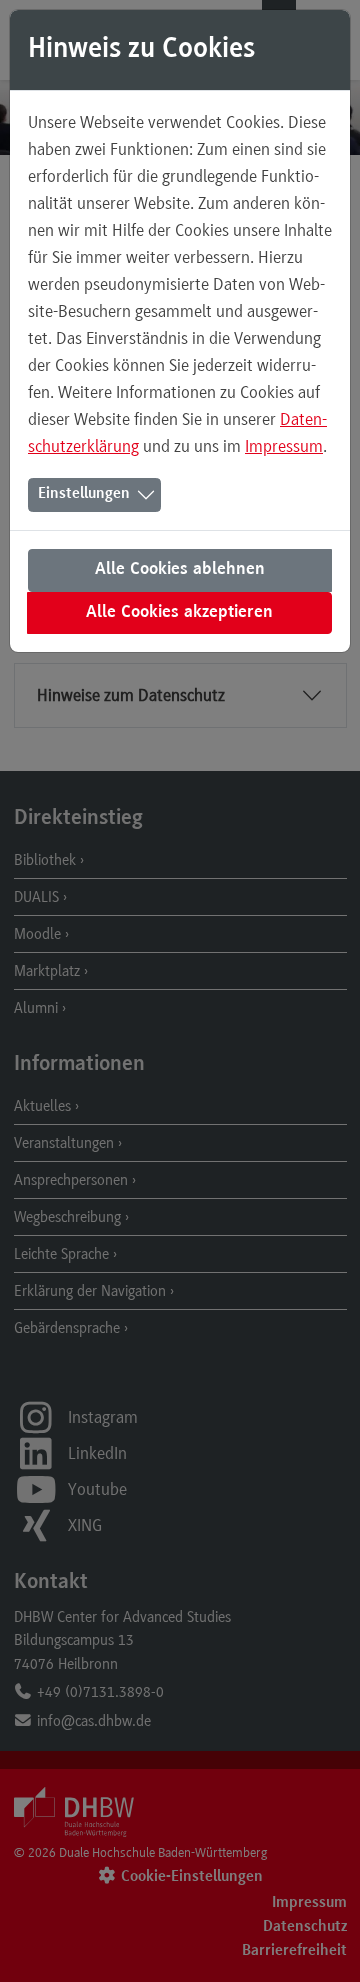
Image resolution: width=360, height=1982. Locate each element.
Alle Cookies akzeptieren (179, 613)
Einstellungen (84, 494)
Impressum (284, 446)
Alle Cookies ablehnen (180, 570)
